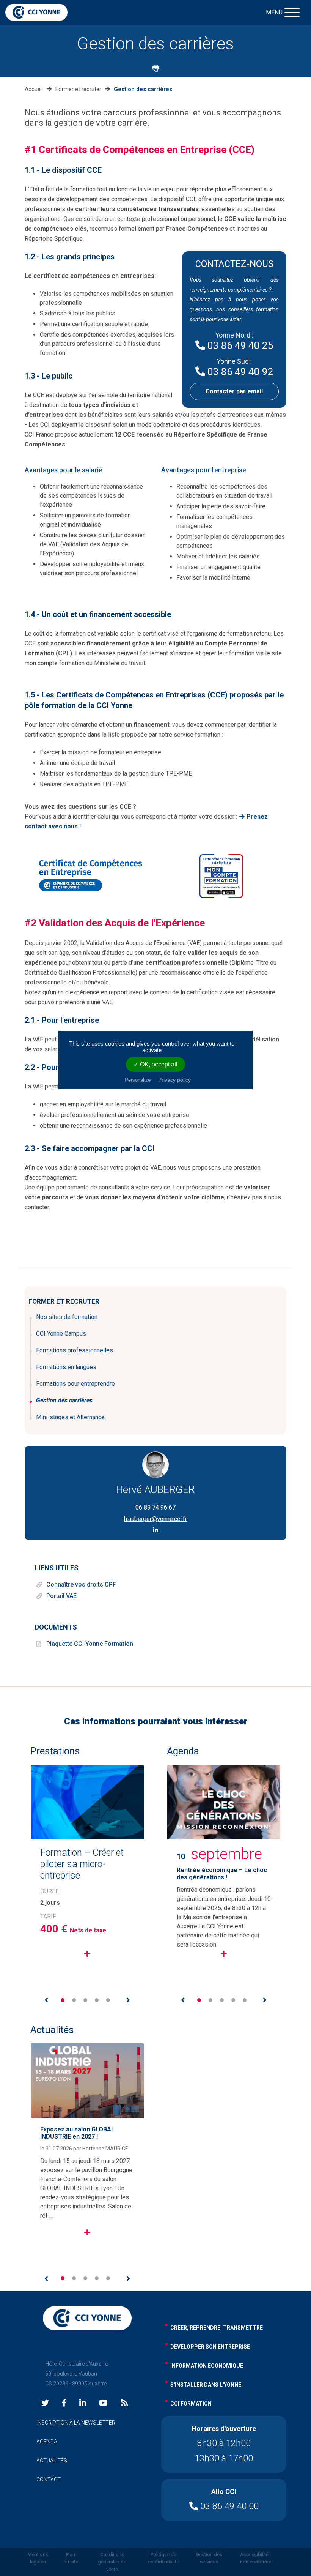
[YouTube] (103, 2403)
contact (49, 2480)
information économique (207, 2366)
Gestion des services (209, 2558)
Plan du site (71, 2558)
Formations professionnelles (75, 1350)
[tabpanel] (87, 1875)
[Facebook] (64, 2403)
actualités (52, 2461)
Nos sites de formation (67, 1317)
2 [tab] (74, 2000)
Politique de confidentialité (163, 2558)
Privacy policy (174, 1080)
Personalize (138, 1080)
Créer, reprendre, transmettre (217, 2328)
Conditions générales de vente (112, 2562)
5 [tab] (108, 2000)
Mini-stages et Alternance (70, 1417)
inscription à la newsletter (76, 2423)
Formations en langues (66, 1367)
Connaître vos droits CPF (81, 1585)
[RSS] (124, 2403)
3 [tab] (85, 2000)
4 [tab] (97, 2000)
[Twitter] (45, 2403)
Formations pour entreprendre (75, 1384)
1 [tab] (63, 2000)
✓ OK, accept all (155, 1064)
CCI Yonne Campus (61, 1334)
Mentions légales (38, 2558)
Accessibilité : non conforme (256, 2558)
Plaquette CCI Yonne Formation (90, 1644)
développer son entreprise (210, 2347)
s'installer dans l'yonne (206, 2385)
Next (128, 2000)
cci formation (191, 2404)
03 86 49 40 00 (228, 2506)
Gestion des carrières (64, 1400)
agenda (47, 2442)
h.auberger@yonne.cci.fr (155, 1519)
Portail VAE (61, 1596)
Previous (46, 2000)
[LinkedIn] (83, 2403)
